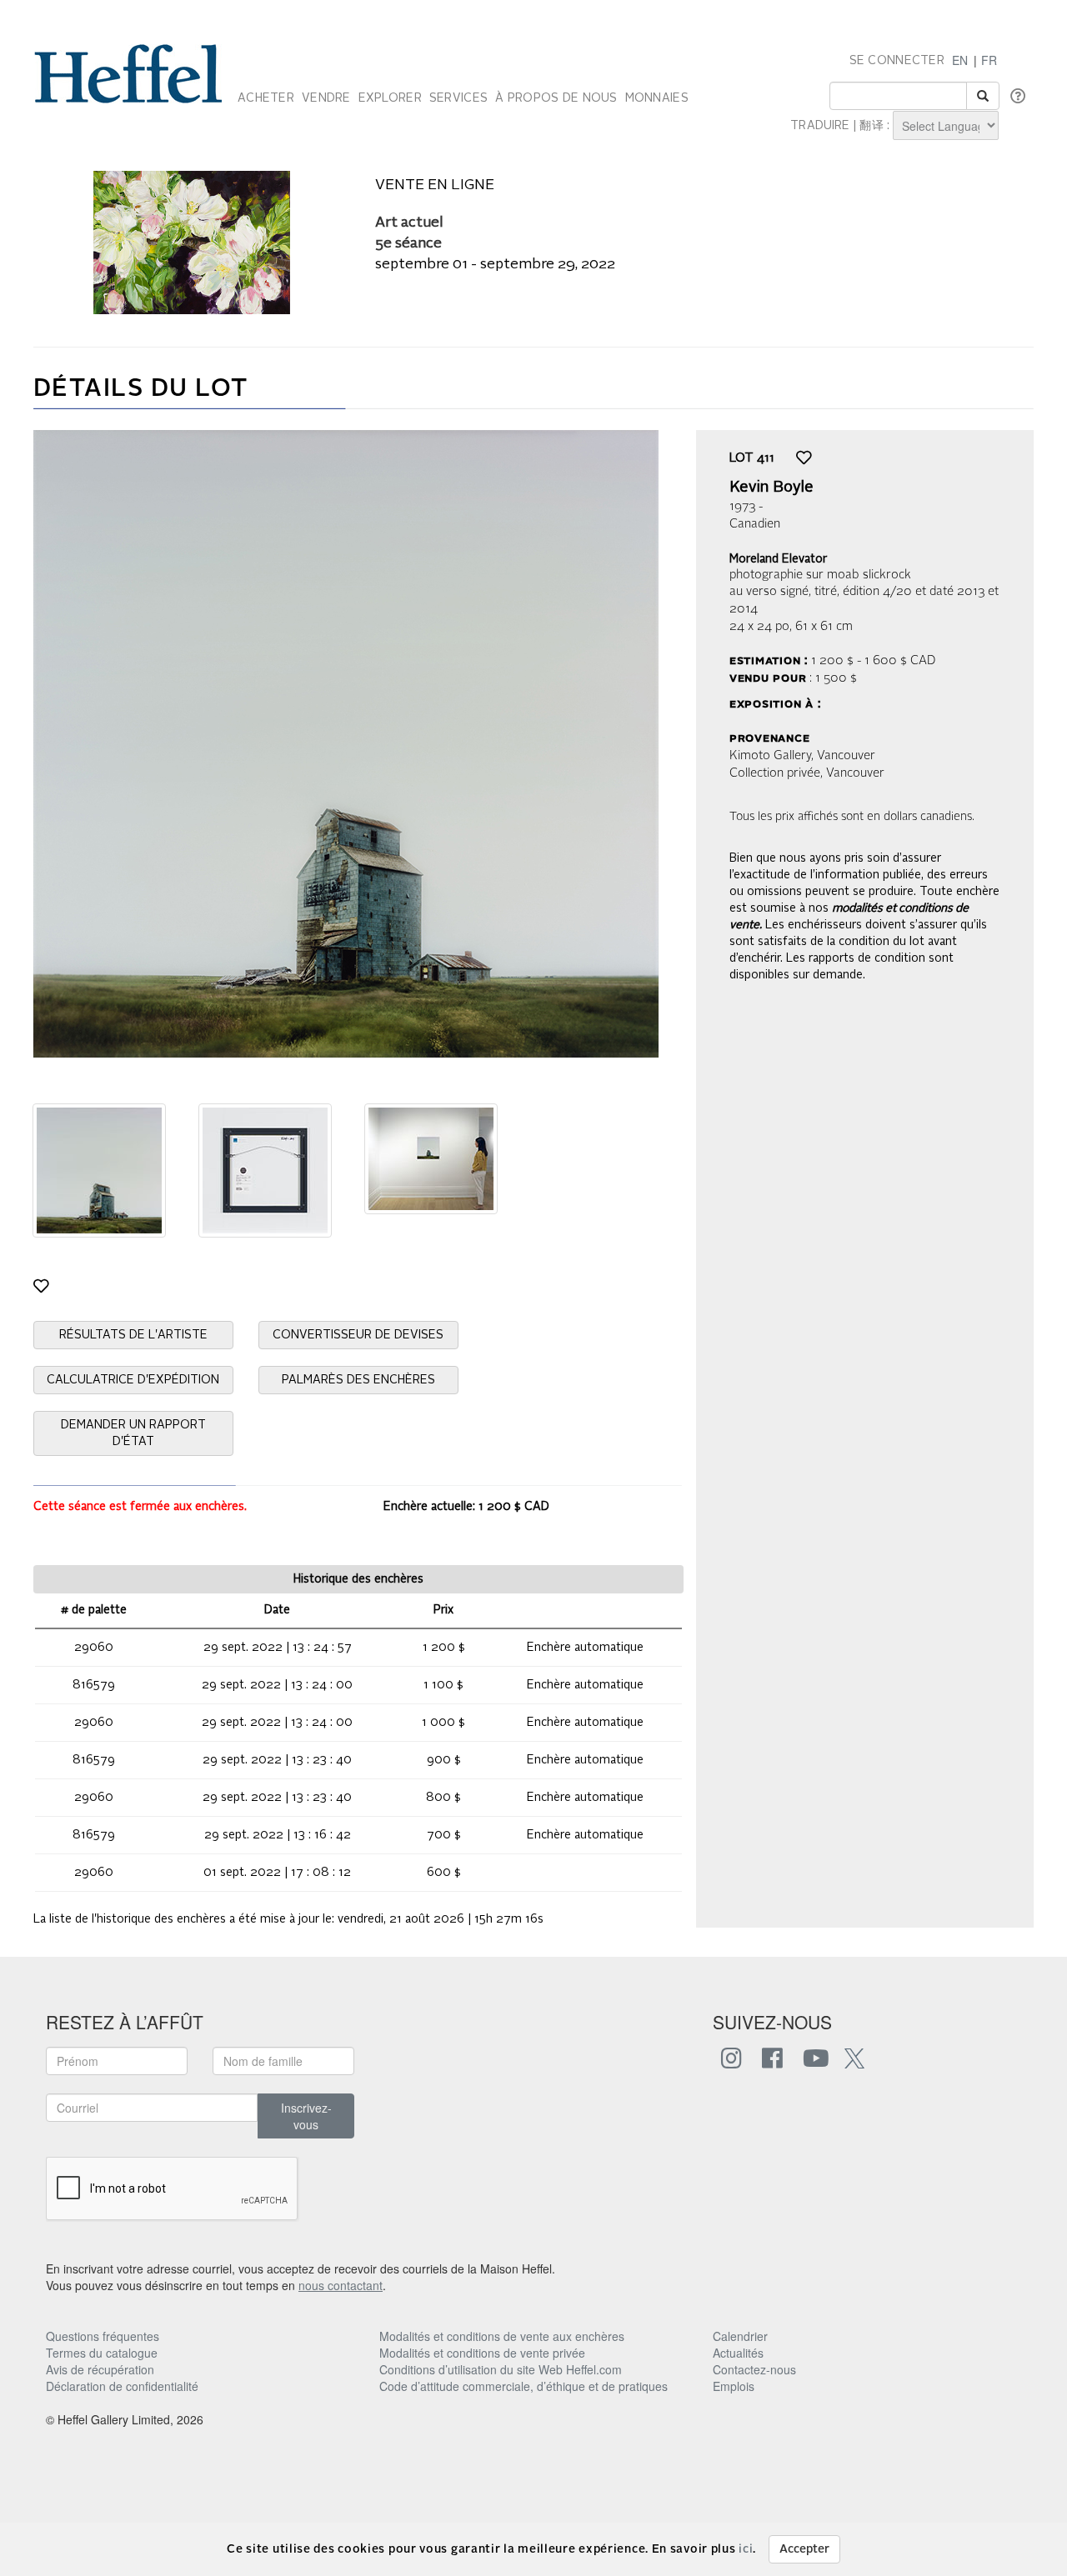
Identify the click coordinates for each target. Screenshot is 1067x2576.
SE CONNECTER (897, 61)
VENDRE (326, 98)
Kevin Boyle (771, 488)
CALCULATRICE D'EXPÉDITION (133, 1380)
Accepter (804, 2549)
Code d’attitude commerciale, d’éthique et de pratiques (523, 2386)
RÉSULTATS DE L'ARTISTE (133, 1335)
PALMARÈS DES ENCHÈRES (358, 1380)
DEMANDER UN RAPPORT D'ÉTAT (133, 1433)
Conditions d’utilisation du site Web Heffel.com (501, 2369)
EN (960, 60)
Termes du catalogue (102, 2353)
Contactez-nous (754, 2369)
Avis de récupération (100, 2369)
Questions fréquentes (103, 2336)
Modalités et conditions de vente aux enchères (502, 2336)
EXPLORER (390, 98)
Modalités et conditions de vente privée (482, 2353)
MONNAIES (657, 98)
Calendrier (740, 2336)
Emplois (734, 2386)
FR (989, 60)
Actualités (738, 2353)
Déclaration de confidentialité (122, 2386)
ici (746, 2549)
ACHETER (266, 98)
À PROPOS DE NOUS (556, 98)
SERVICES (458, 98)
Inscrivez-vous (306, 2116)
